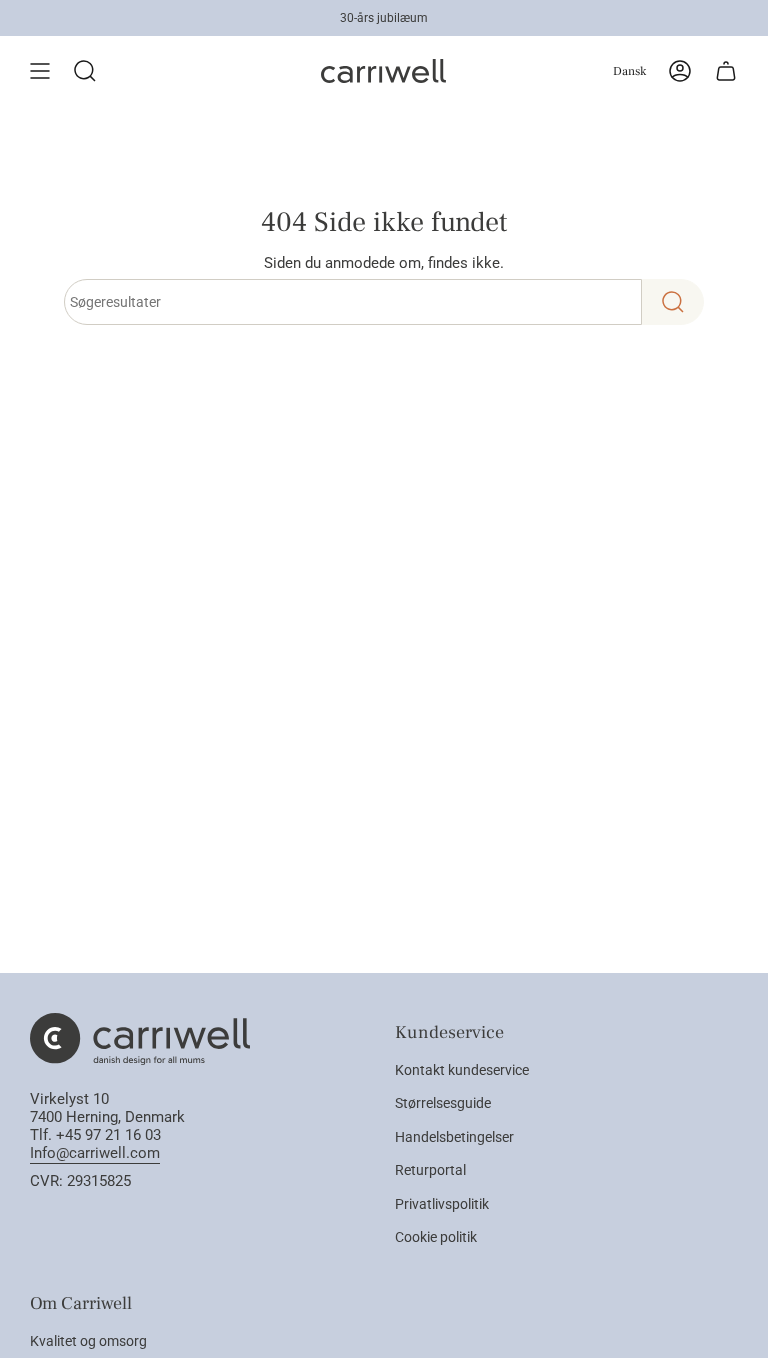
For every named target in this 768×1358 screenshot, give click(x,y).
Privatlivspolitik (442, 1204)
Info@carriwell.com (95, 1153)
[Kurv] (726, 71)
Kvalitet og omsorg (88, 1341)
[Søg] (673, 302)
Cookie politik (436, 1237)
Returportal (430, 1170)
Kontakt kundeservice (462, 1070)
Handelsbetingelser (454, 1137)
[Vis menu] (40, 71)
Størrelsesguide (443, 1103)
